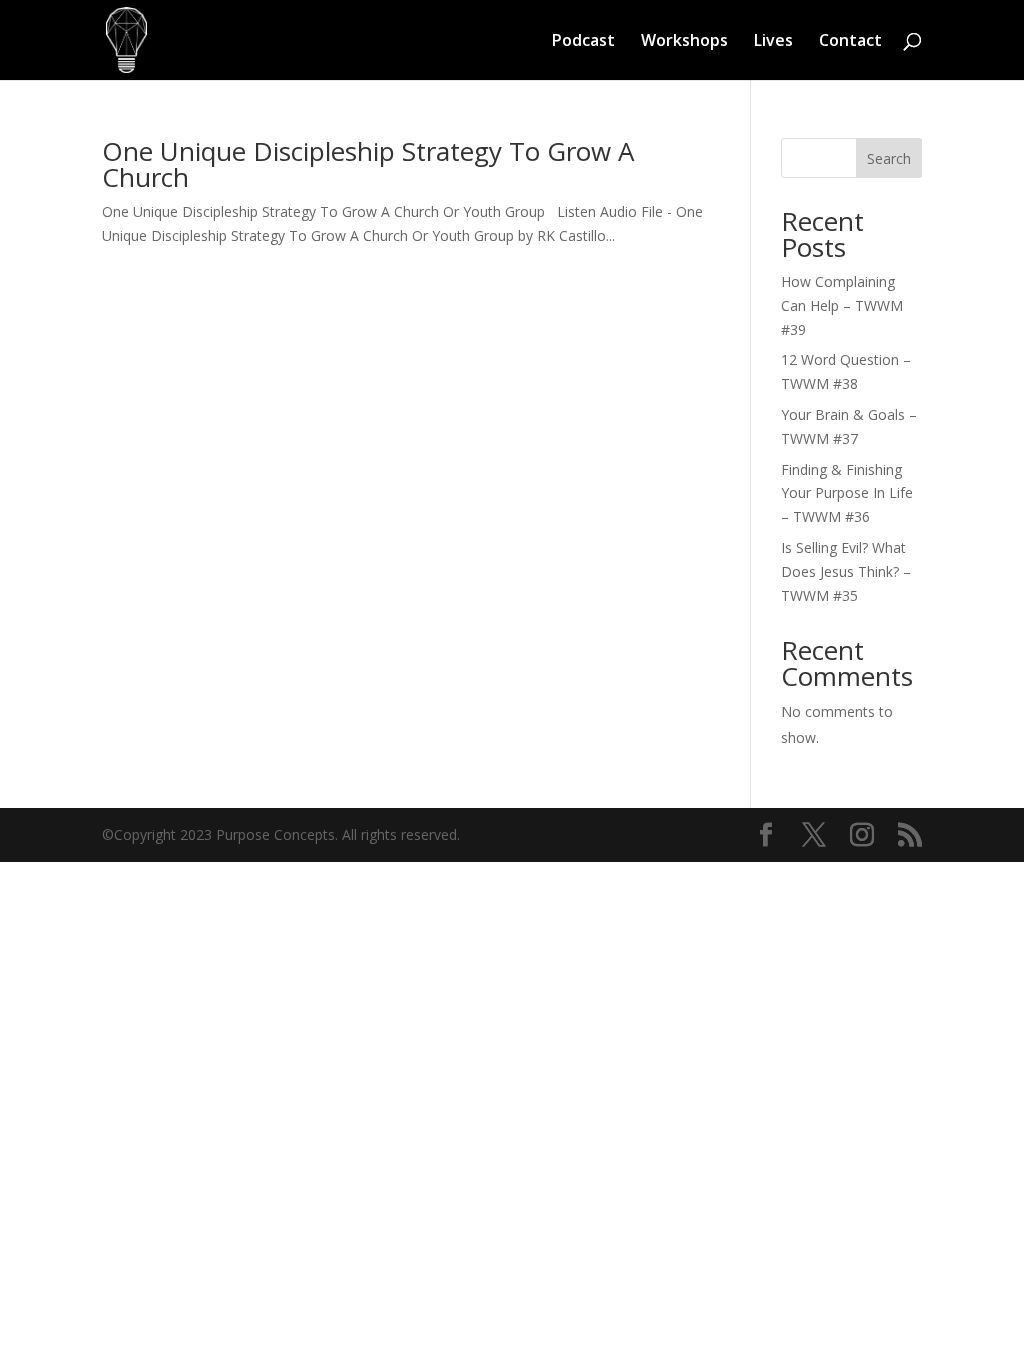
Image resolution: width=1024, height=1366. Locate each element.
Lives (773, 42)
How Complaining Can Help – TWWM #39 (842, 305)
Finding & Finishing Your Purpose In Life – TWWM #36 (847, 493)
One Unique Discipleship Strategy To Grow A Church (368, 164)
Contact (850, 42)
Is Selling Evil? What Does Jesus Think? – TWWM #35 (846, 571)
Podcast (583, 42)
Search (889, 158)
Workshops (684, 42)
